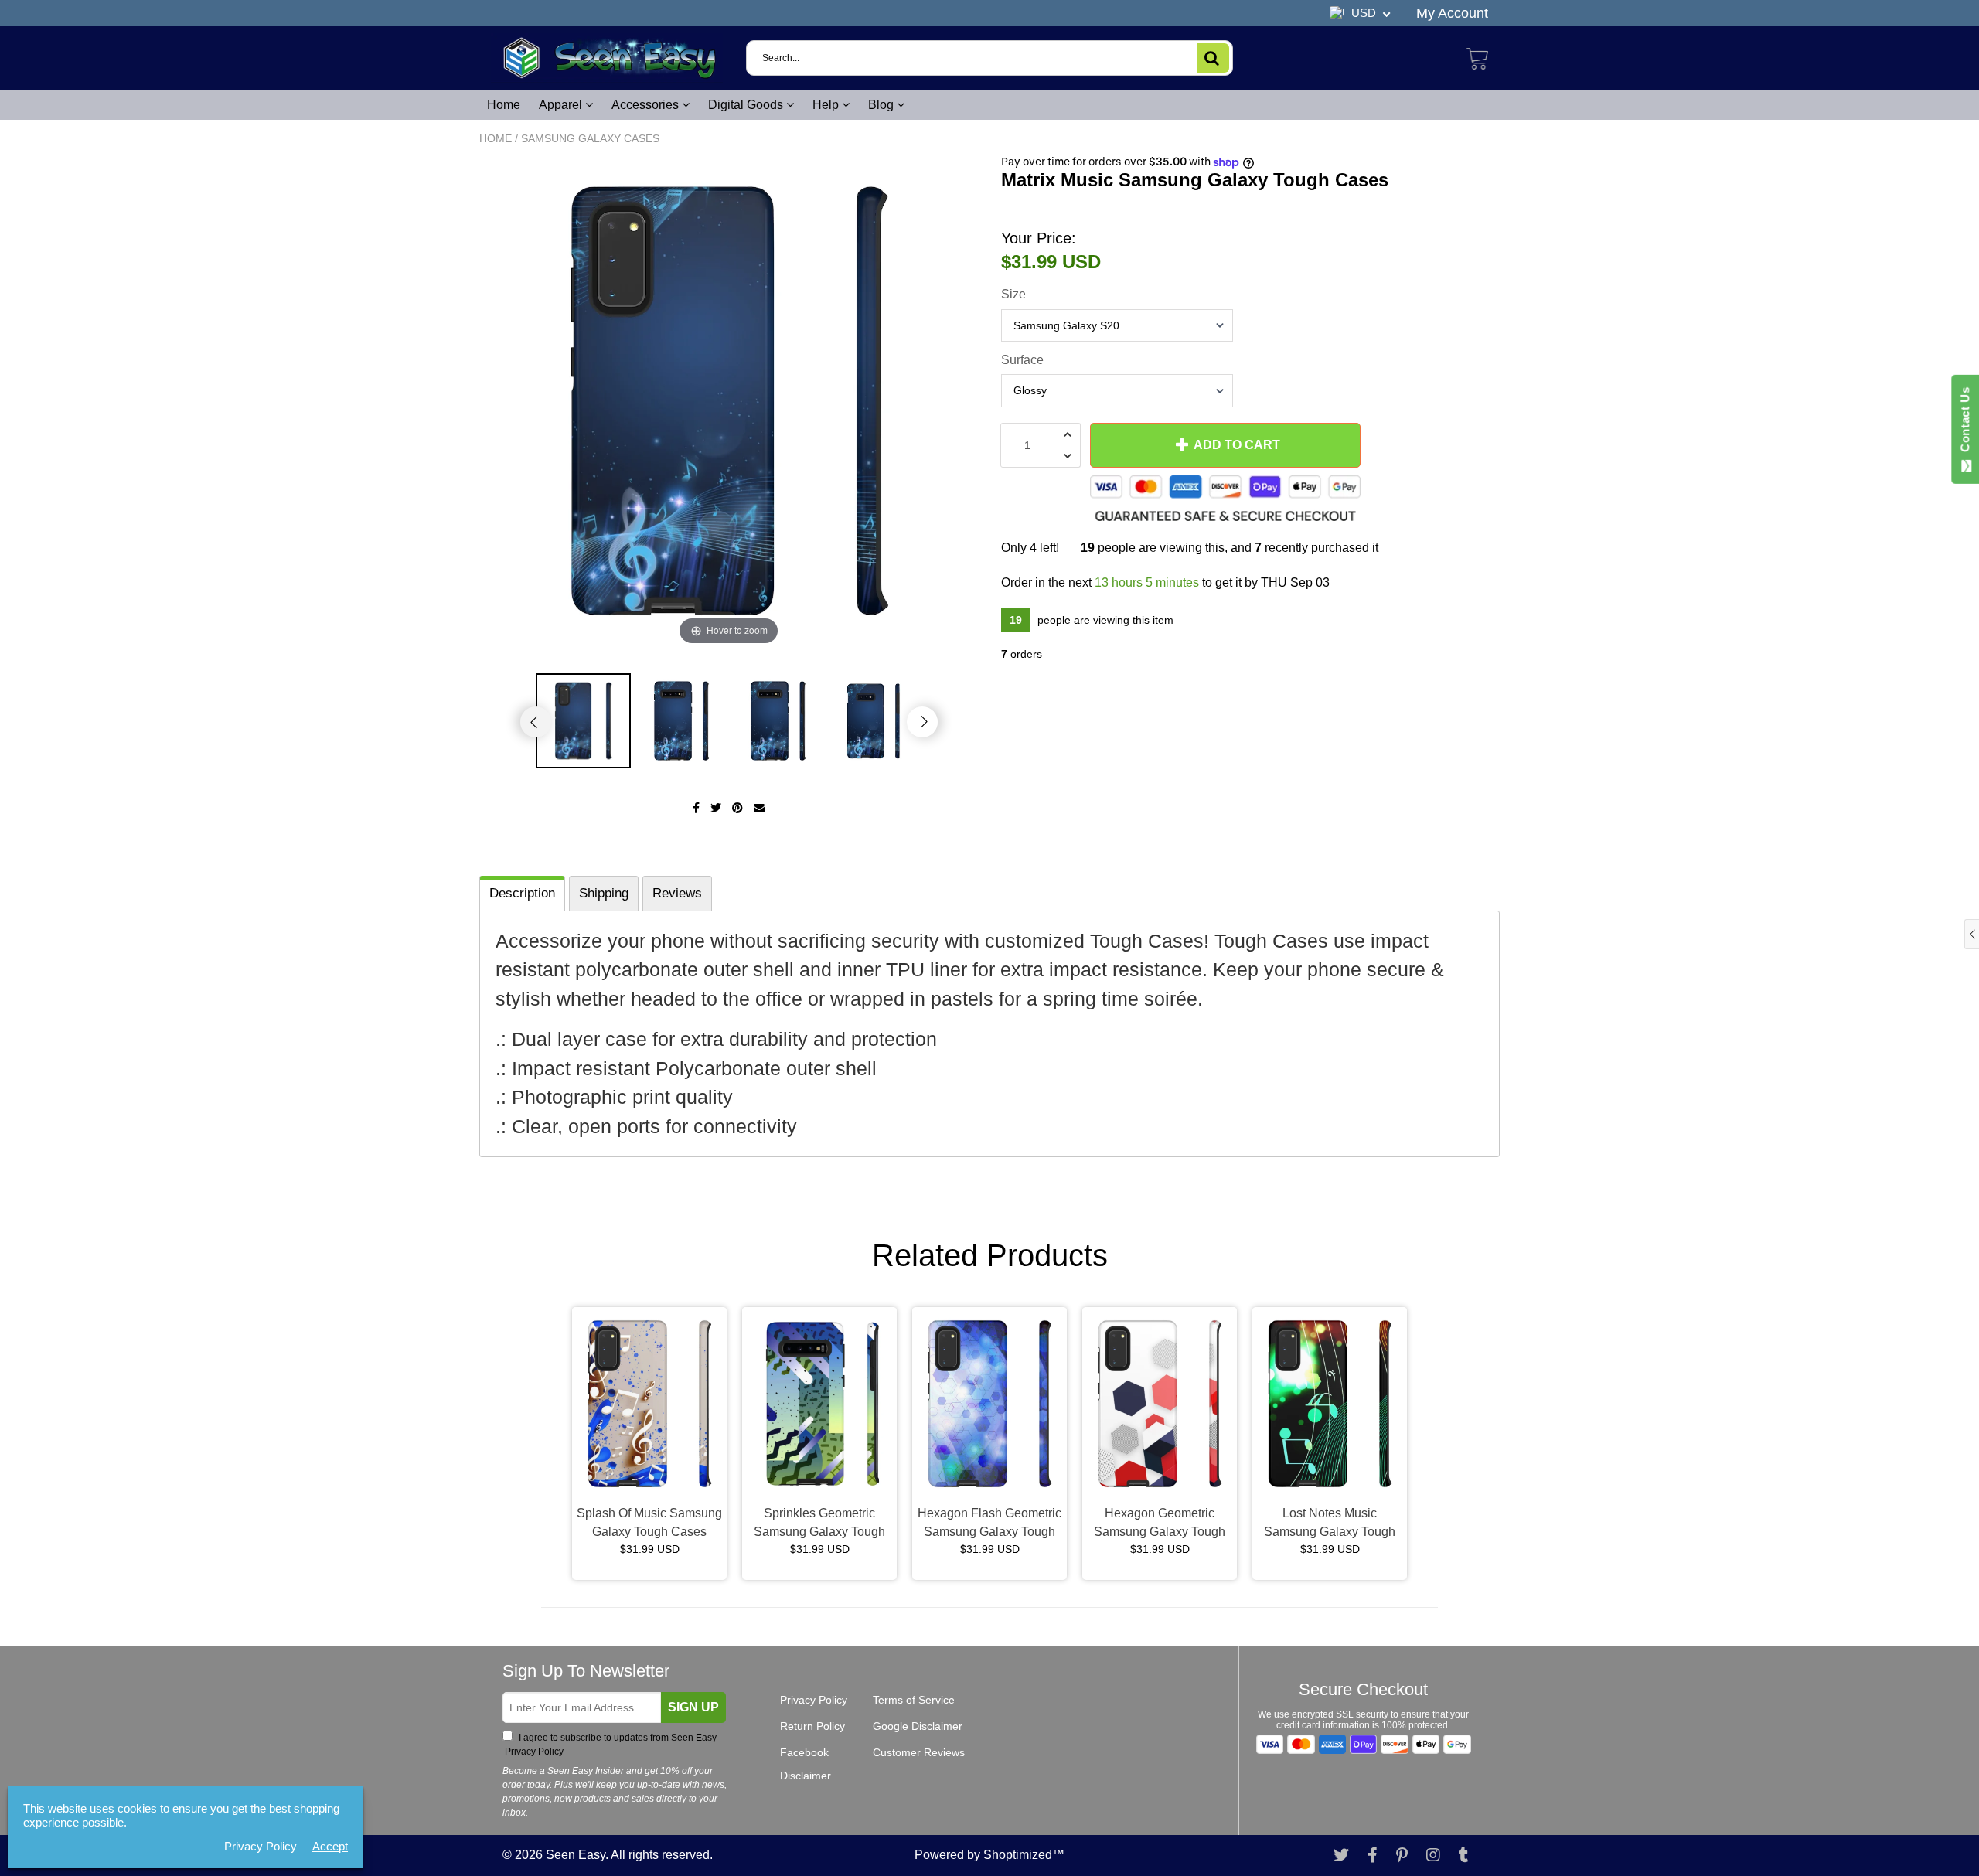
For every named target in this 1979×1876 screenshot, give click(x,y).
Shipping (604, 893)
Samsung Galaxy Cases (590, 138)
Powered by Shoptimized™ (989, 1855)
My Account (1452, 13)
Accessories (647, 105)
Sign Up (693, 1707)
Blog (882, 105)
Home (504, 105)
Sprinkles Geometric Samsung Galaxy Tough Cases (819, 1524)
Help (827, 105)
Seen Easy (576, 1855)
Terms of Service (914, 1700)
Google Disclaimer (918, 1726)
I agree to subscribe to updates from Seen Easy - (612, 1745)
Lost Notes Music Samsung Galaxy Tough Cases (1330, 1524)
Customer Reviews (919, 1752)
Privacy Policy (533, 1752)
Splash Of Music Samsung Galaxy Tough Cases (649, 1522)
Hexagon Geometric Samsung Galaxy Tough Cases (1160, 1524)
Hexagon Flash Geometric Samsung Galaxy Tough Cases (989, 1524)
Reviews (677, 893)
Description (522, 893)
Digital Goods (747, 105)
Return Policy (812, 1726)
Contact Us (1965, 423)
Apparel (562, 105)
